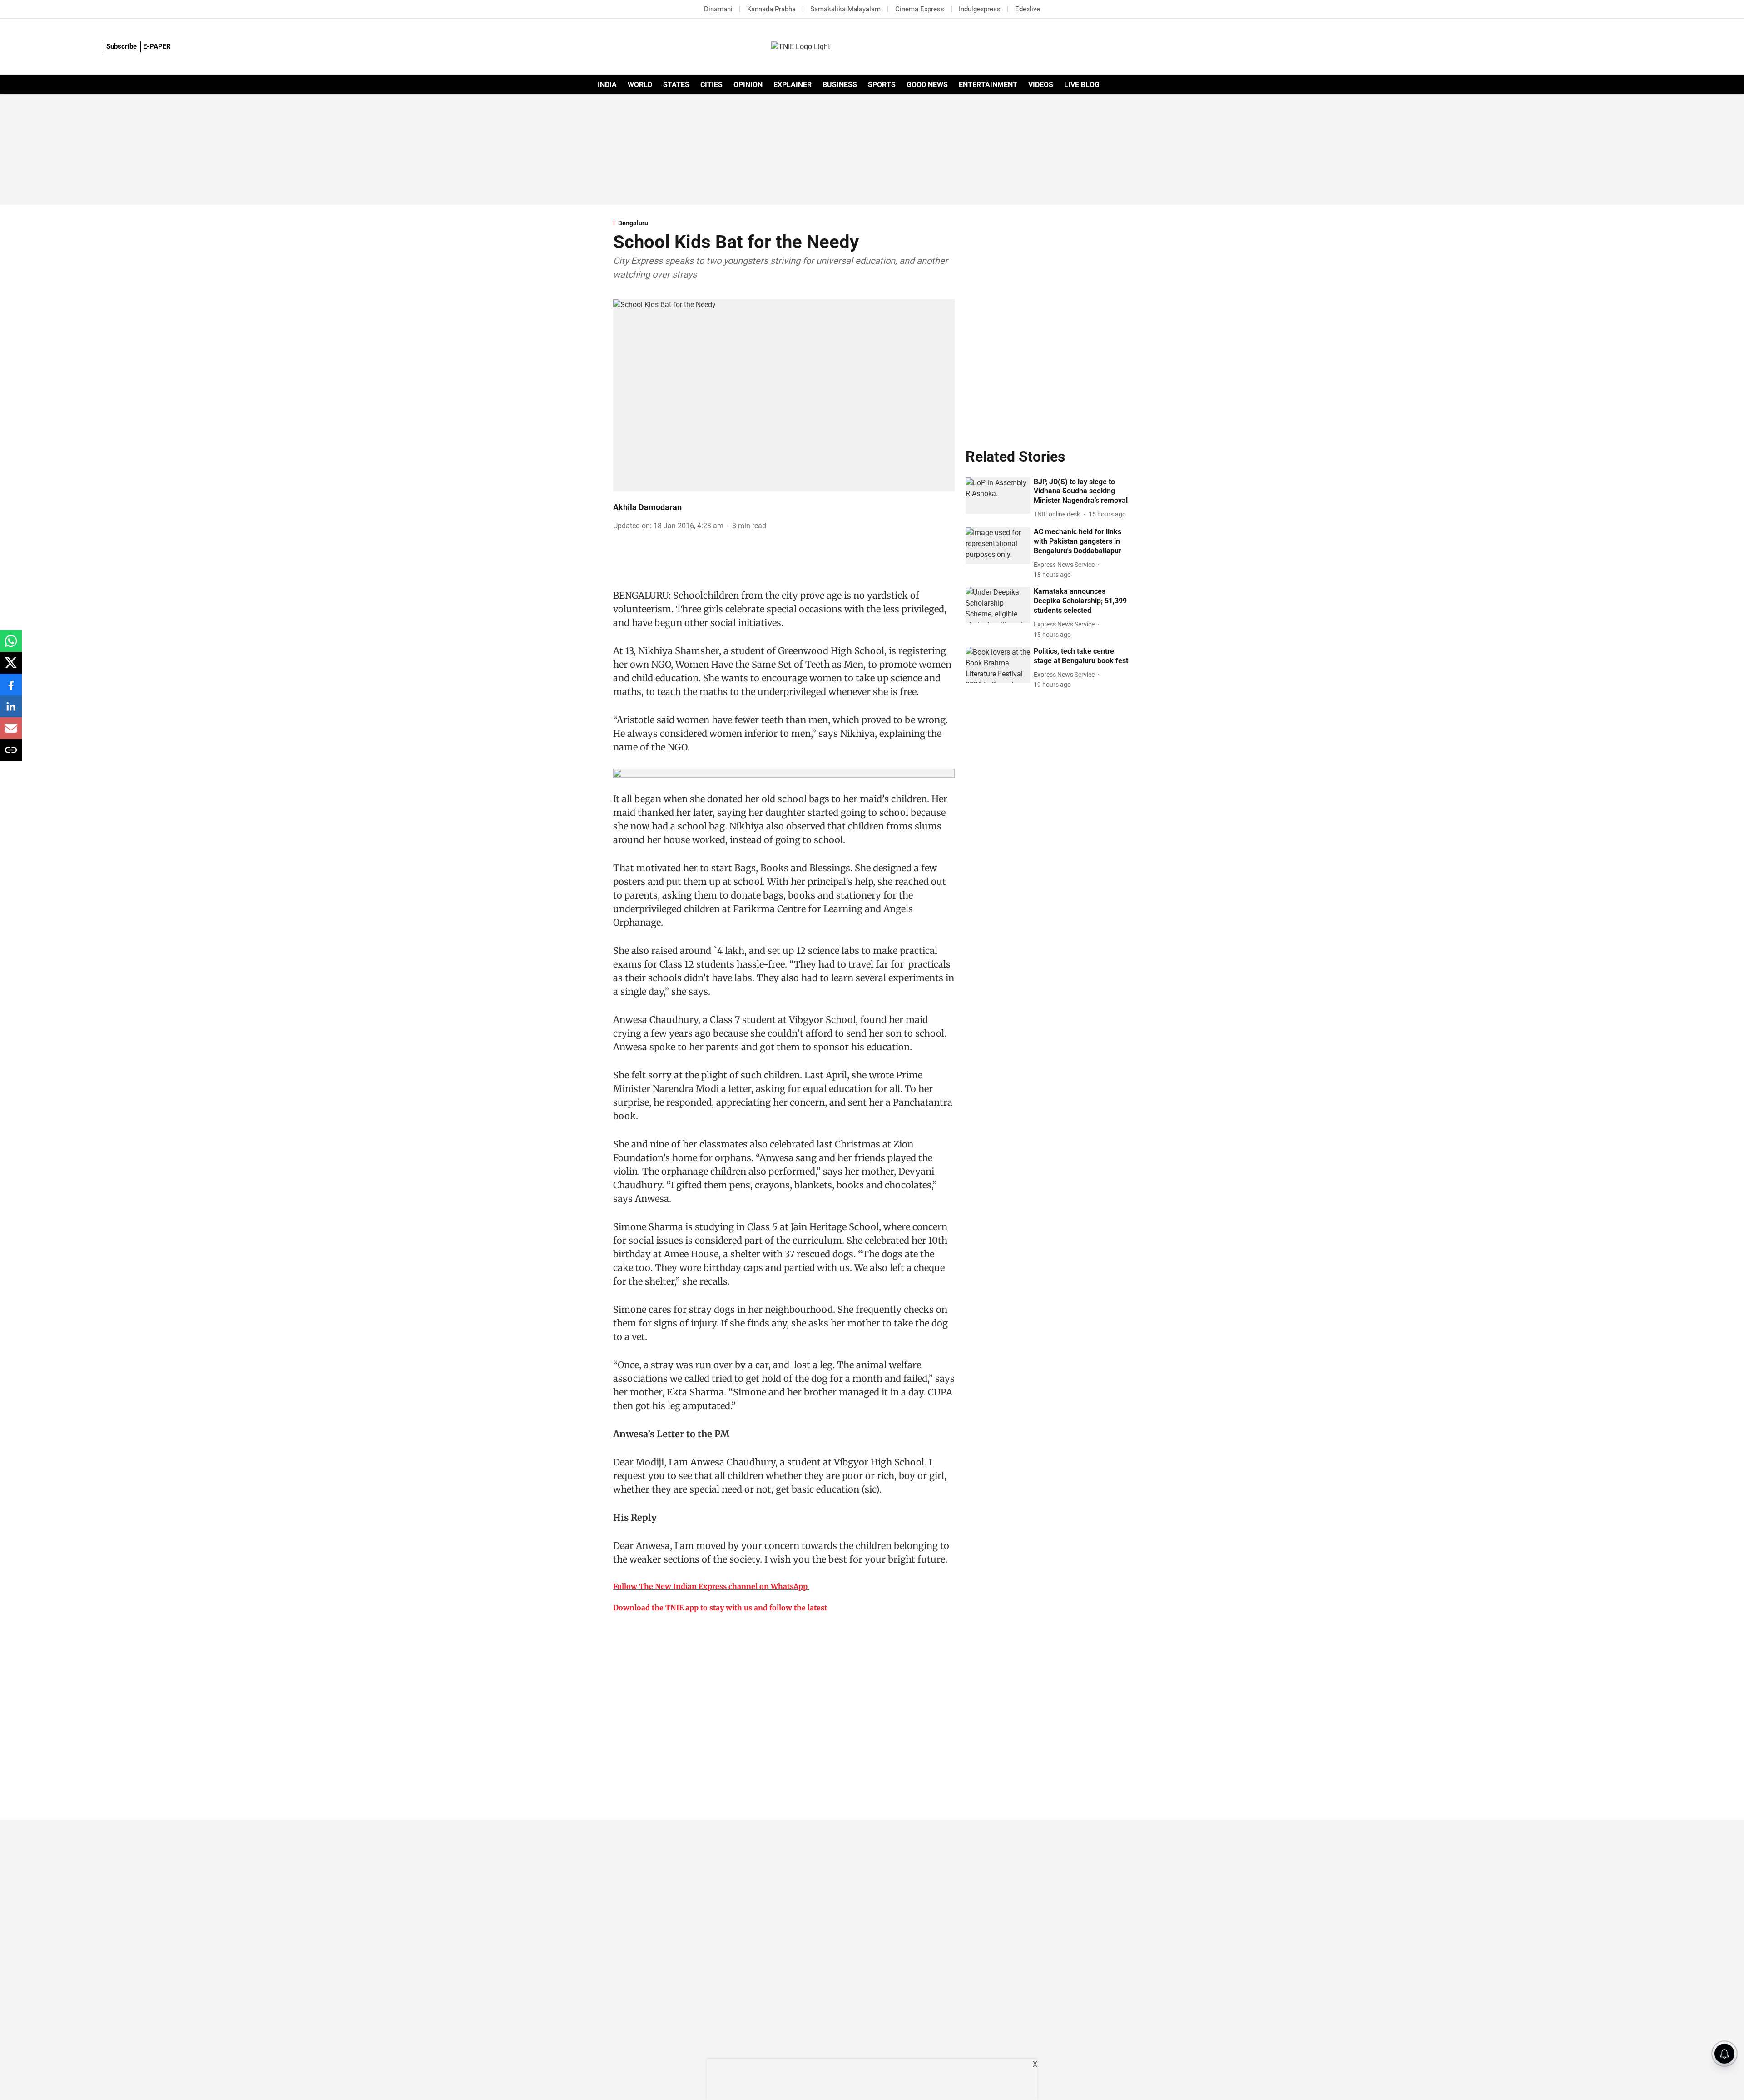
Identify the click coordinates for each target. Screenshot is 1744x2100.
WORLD (640, 85)
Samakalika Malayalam (845, 9)
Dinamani (718, 9)
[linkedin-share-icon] (11, 711)
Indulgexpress (980, 9)
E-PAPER (157, 46)
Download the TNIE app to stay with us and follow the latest (720, 1608)
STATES (676, 85)
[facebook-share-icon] (11, 689)
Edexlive (1028, 9)
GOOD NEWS (927, 85)
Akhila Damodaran (647, 507)
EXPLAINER (793, 85)
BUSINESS (840, 85)
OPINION (748, 85)
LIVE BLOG (1082, 85)
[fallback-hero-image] (998, 496)
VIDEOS (1041, 85)
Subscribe (121, 46)
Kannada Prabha (771, 9)
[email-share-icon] (11, 733)
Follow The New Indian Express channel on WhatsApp (710, 1586)
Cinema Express (920, 9)
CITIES (711, 85)
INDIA (607, 85)
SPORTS (882, 85)
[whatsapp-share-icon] (11, 646)
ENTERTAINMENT (988, 85)
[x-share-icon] (11, 668)
